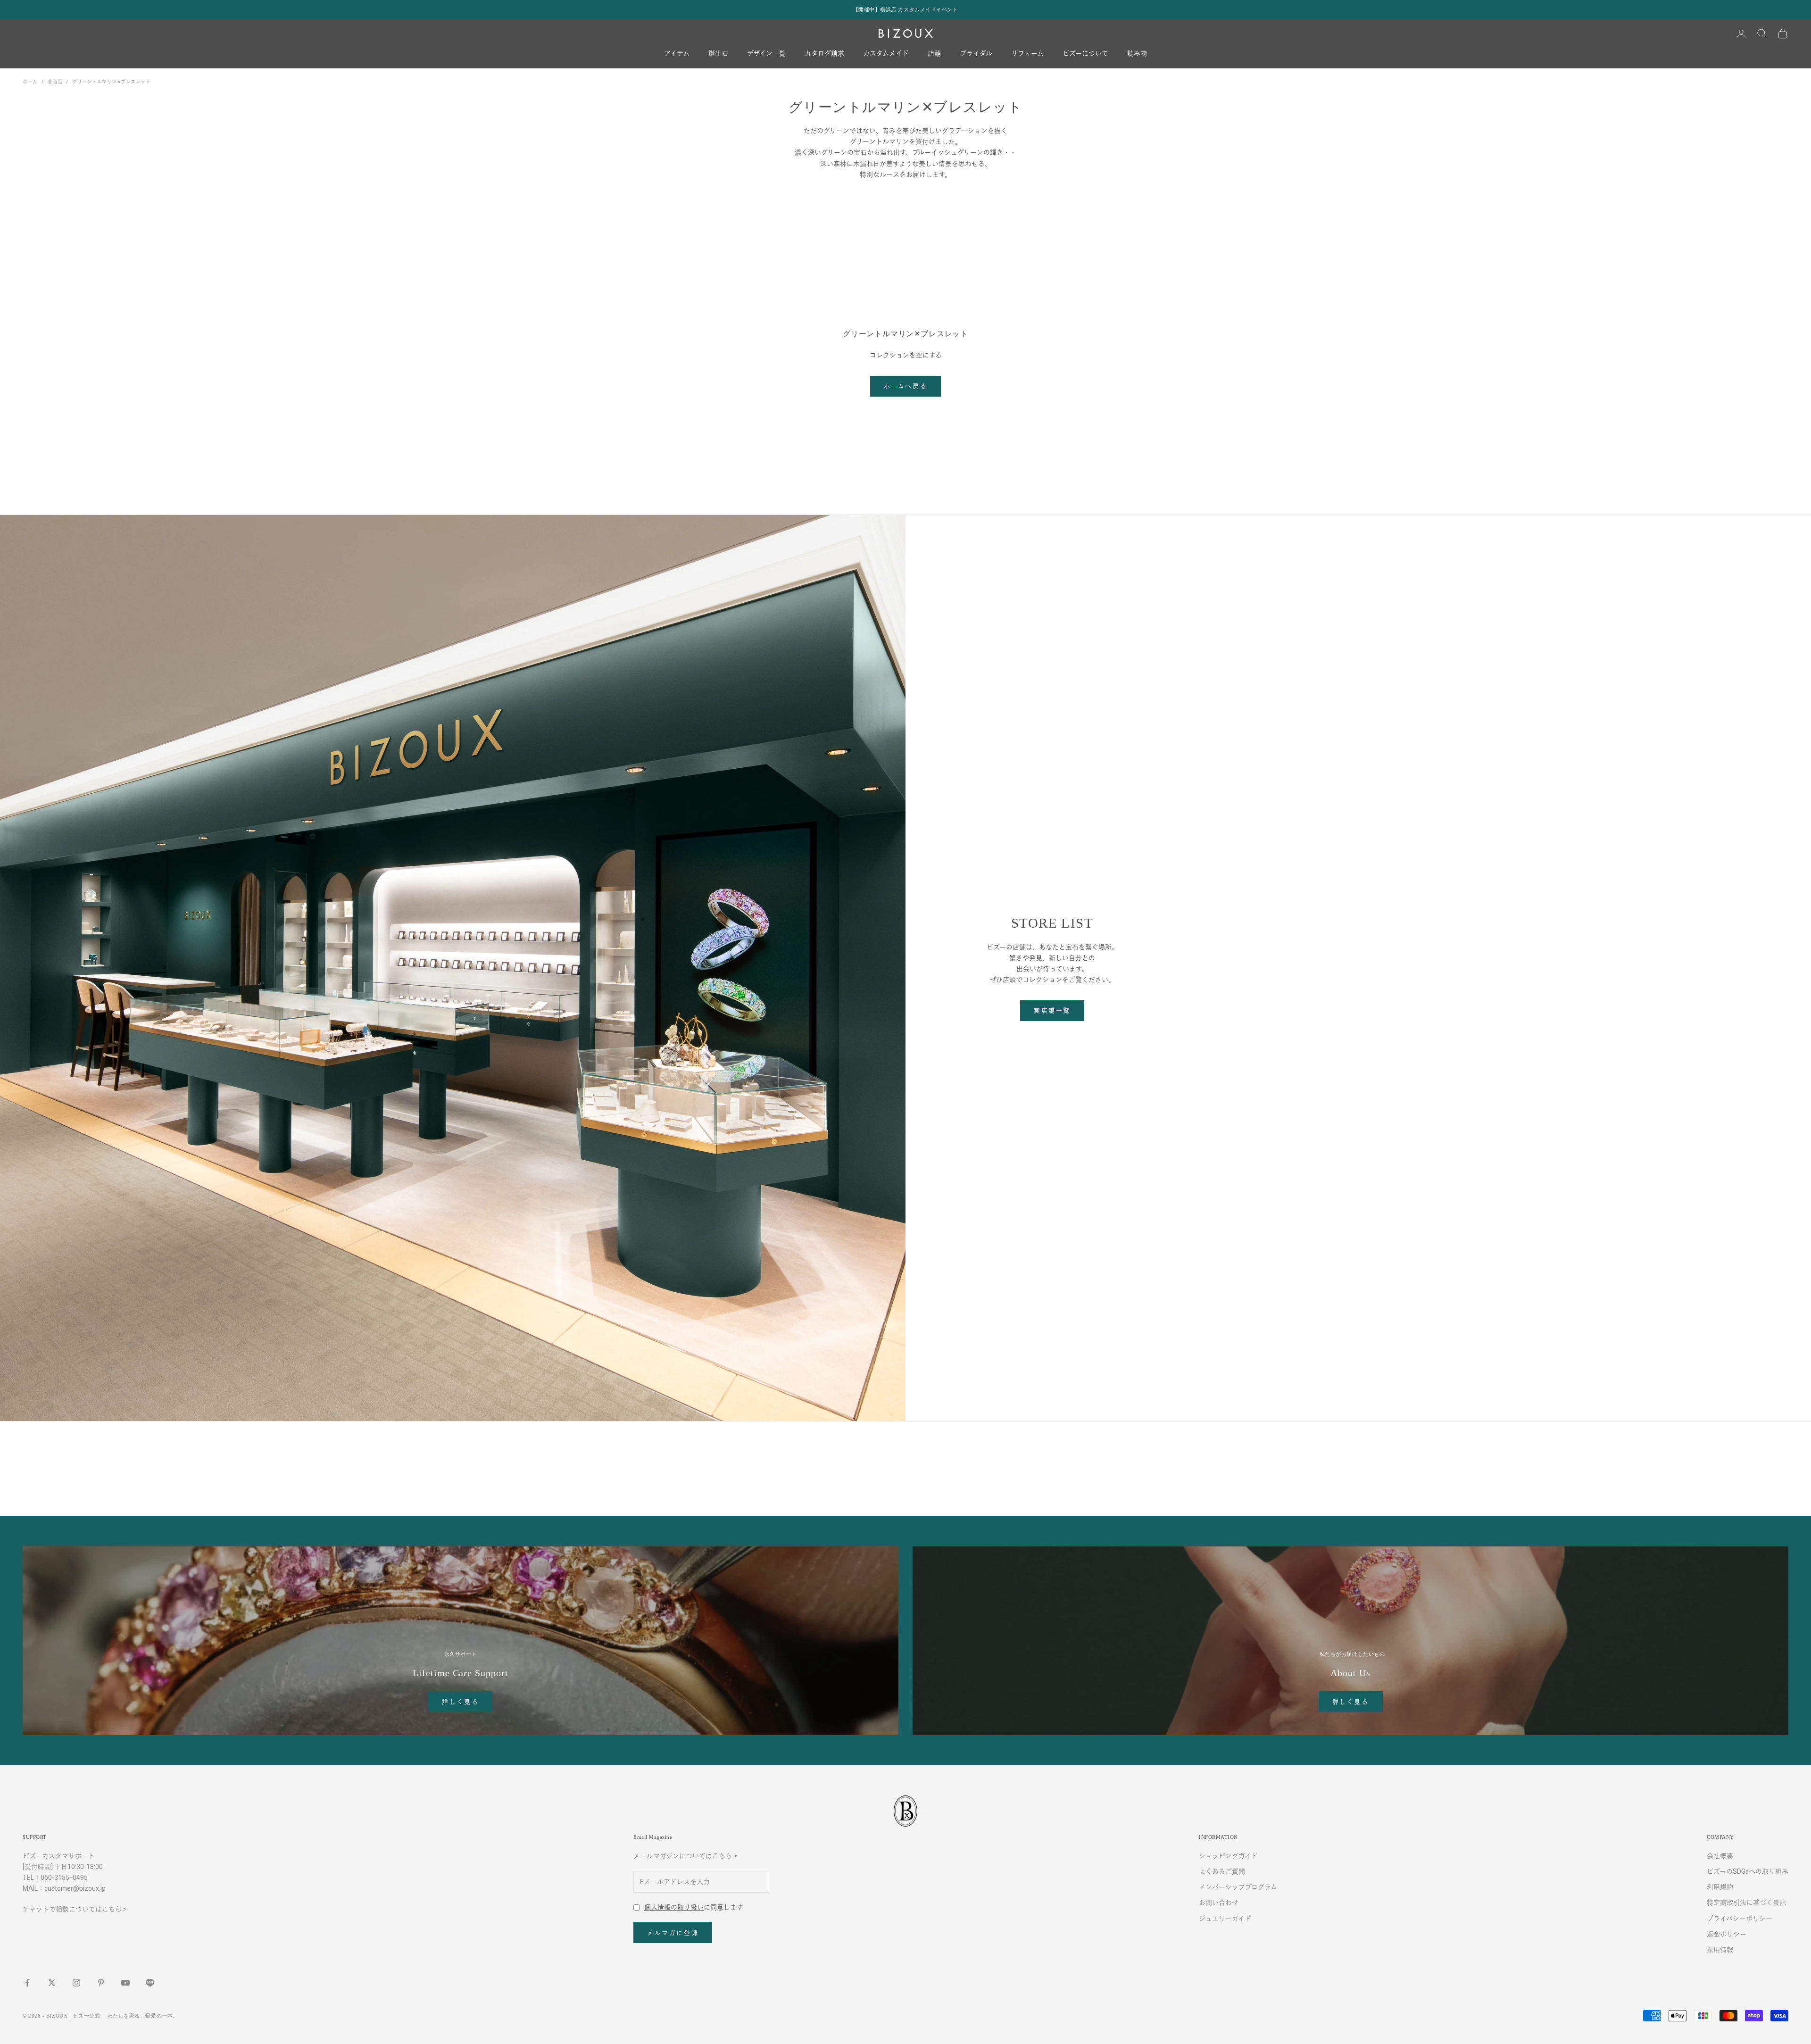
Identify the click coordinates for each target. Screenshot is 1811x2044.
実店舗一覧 (1052, 1010)
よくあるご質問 (1222, 1871)
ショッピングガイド (1228, 1856)
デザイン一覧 (766, 54)
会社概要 (1720, 1856)
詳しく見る (460, 1702)
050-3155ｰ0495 (64, 1878)
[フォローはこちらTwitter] (52, 1983)
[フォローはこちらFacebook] (27, 1983)
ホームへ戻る (906, 386)
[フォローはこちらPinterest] (101, 1983)
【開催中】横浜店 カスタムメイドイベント (906, 9)
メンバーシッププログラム (1238, 1887)
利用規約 (1720, 1887)
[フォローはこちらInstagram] (76, 1983)
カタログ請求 (824, 54)
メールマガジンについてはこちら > (685, 1856)
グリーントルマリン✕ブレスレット (111, 82)
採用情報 (1720, 1950)
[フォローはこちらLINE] (150, 1983)
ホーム (30, 82)
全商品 (55, 82)
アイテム (677, 54)
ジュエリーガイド (1225, 1919)
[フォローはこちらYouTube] (125, 1983)
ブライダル (976, 54)
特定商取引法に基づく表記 (1746, 1903)
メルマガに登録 (673, 1933)
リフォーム (1027, 54)
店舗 (934, 54)
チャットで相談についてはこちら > (75, 1909)
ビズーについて (1085, 54)
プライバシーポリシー (1740, 1919)
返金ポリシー (1727, 1934)
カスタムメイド (886, 54)
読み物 (1137, 54)
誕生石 (718, 54)
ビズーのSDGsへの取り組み (1748, 1871)
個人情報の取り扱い (674, 1907)
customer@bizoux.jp (75, 1888)
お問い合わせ (1219, 1903)
